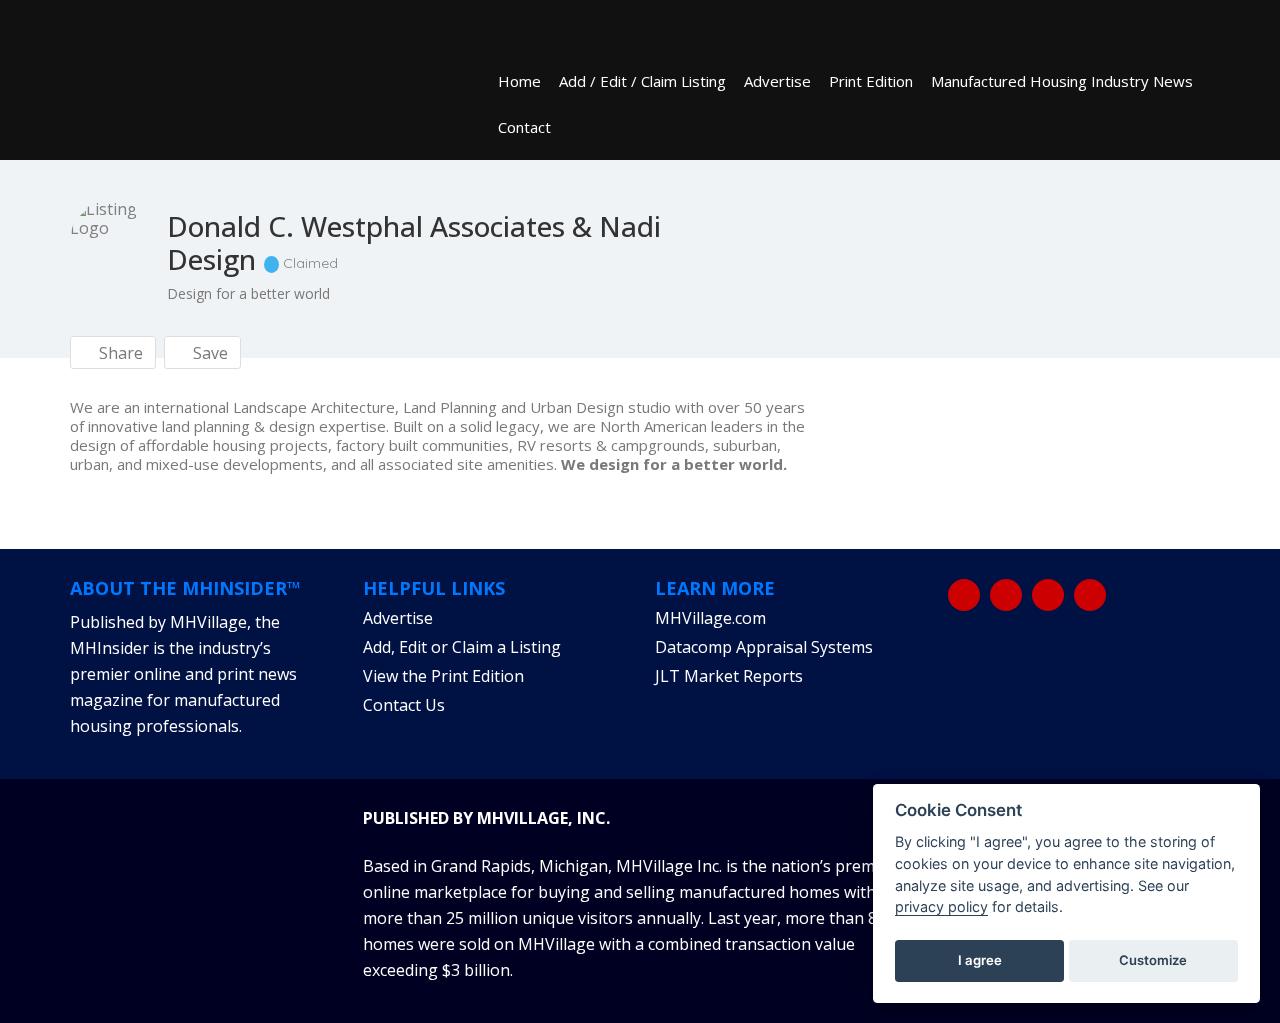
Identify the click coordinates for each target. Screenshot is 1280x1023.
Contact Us (404, 705)
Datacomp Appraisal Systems (764, 647)
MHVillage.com (710, 618)
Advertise (777, 81)
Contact (524, 127)
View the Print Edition (443, 676)
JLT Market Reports (729, 676)
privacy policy (941, 906)
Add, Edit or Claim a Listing (462, 647)
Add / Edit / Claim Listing (642, 81)
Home (519, 81)
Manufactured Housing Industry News (1062, 81)
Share (119, 353)
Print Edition (871, 81)
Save (208, 353)
